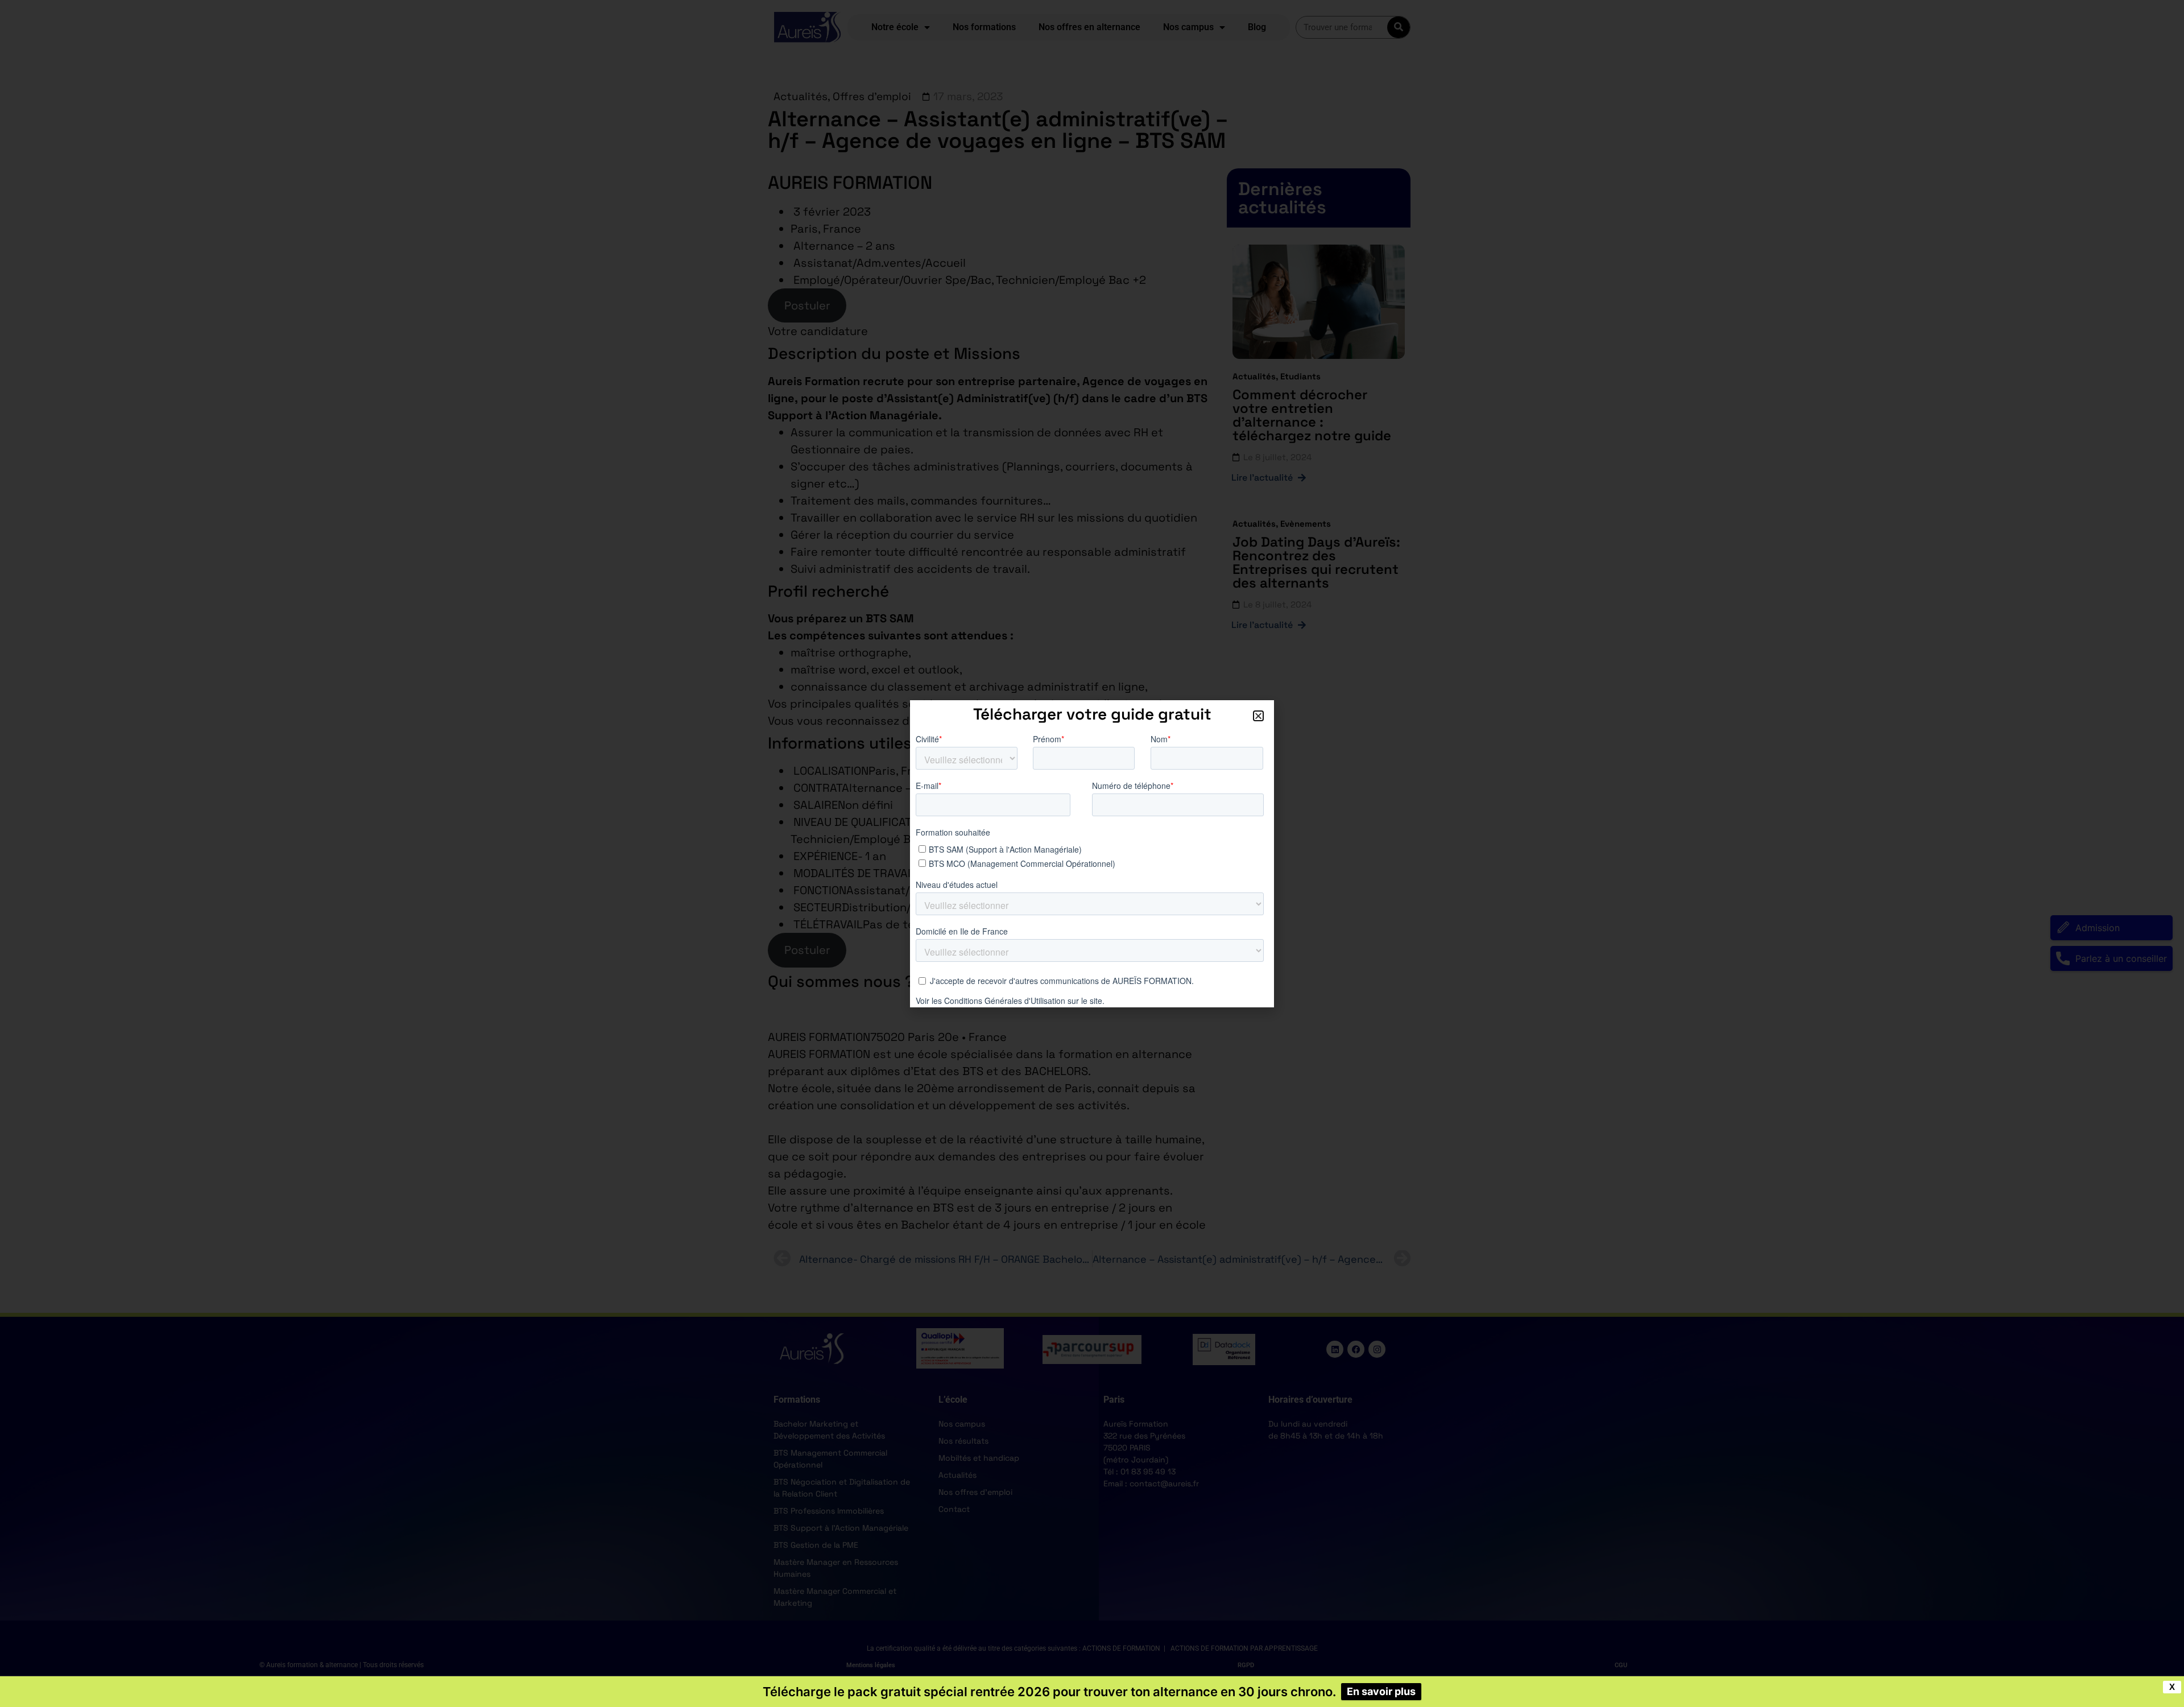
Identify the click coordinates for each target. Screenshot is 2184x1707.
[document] (1092, 853)
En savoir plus (1381, 1691)
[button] (1258, 716)
